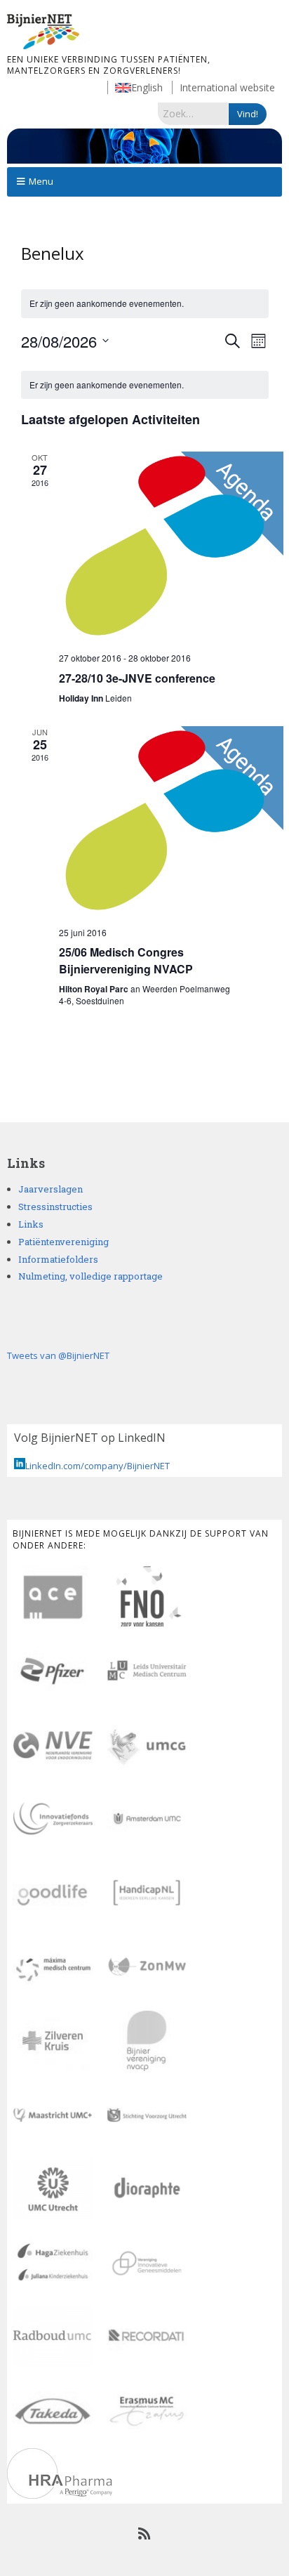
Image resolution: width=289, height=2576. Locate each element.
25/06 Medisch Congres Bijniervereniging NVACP (126, 960)
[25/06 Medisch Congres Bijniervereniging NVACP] (164, 821)
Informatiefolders (58, 1259)
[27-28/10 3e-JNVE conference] (164, 546)
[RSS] (145, 2534)
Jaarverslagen (51, 1189)
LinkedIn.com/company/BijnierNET (98, 1466)
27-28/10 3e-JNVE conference (137, 678)
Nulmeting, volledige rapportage (90, 1276)
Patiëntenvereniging (63, 1242)
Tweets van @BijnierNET (58, 1355)
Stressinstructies (55, 1207)
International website (227, 87)
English (147, 87)
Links (31, 1224)
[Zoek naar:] (193, 113)
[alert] (145, 385)
